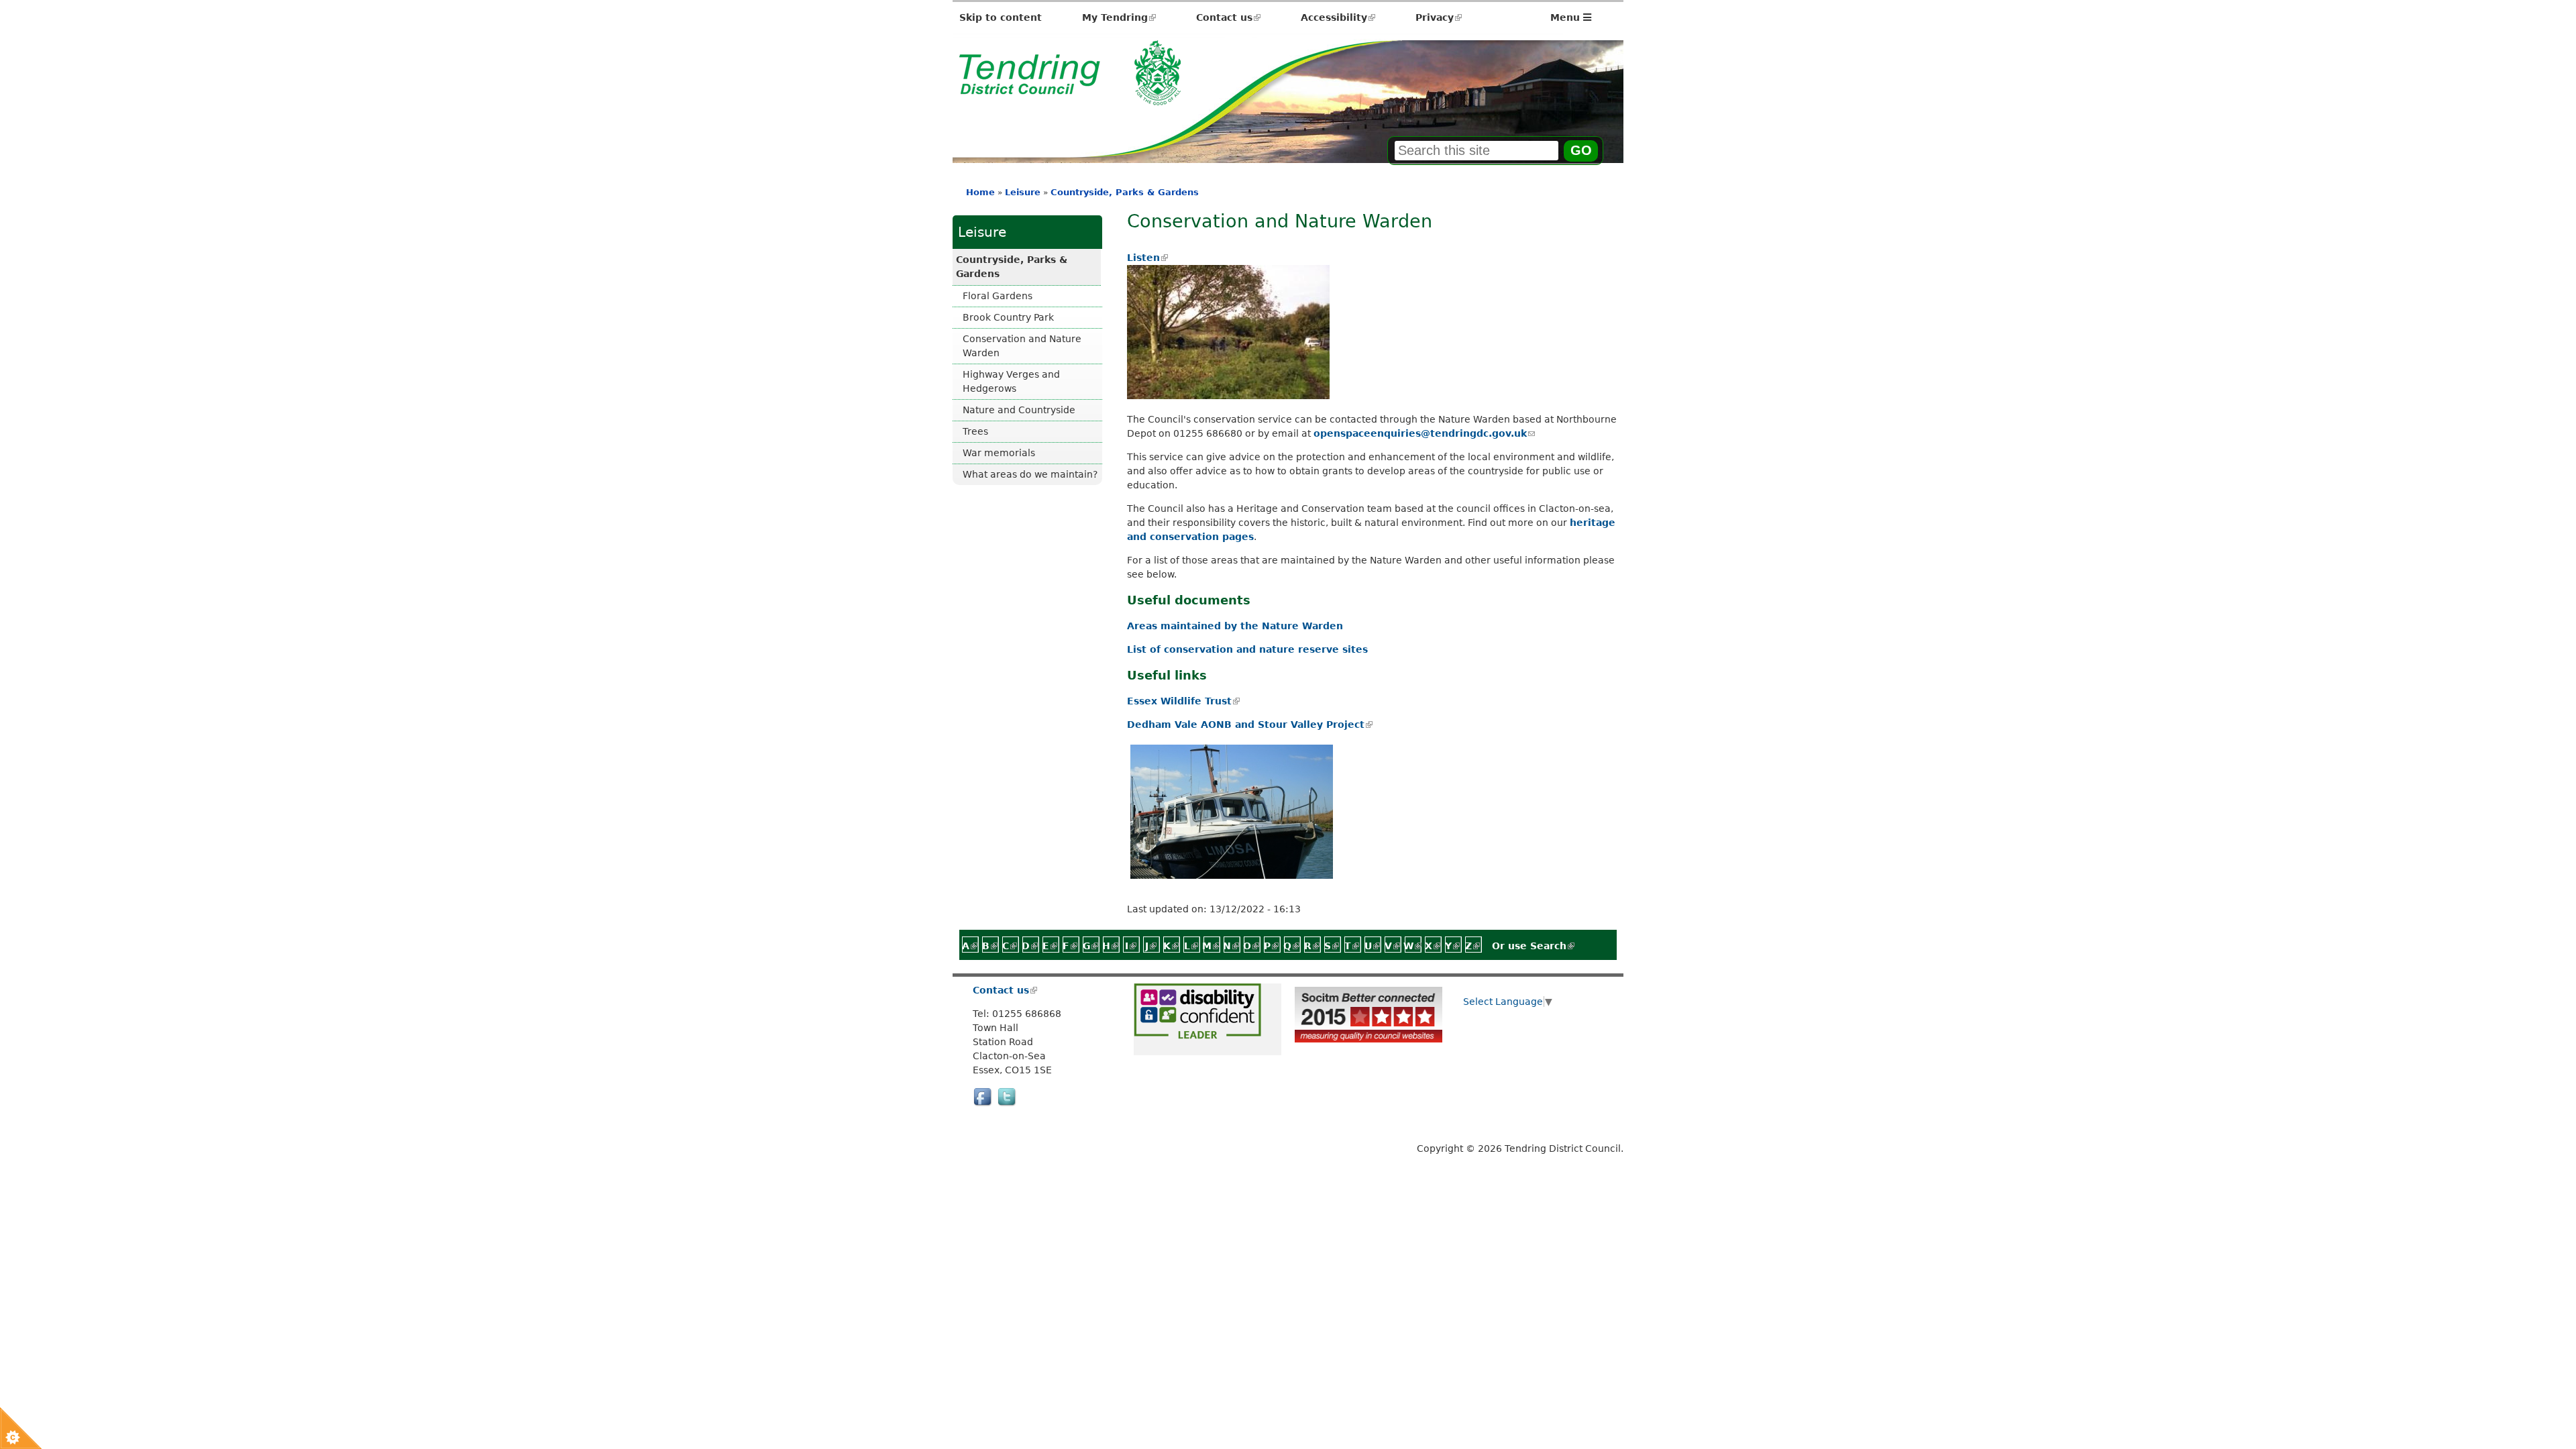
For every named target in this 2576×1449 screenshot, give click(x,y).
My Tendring (1119, 17)
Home (980, 192)
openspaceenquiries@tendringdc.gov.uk (1424, 433)
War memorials (999, 453)
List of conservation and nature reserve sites (1247, 649)
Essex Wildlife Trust (1183, 701)
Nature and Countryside (1019, 410)
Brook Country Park (1008, 317)
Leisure (1023, 192)
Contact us (1228, 17)
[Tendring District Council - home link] (1070, 98)
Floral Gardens (998, 296)
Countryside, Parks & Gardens (1125, 192)
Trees (975, 431)
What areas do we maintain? (1030, 474)
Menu (1567, 17)
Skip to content (1001, 17)
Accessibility (1338, 17)
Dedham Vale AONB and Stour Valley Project (1249, 724)
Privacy (1439, 17)
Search (1552, 946)
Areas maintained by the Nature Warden (1235, 626)
